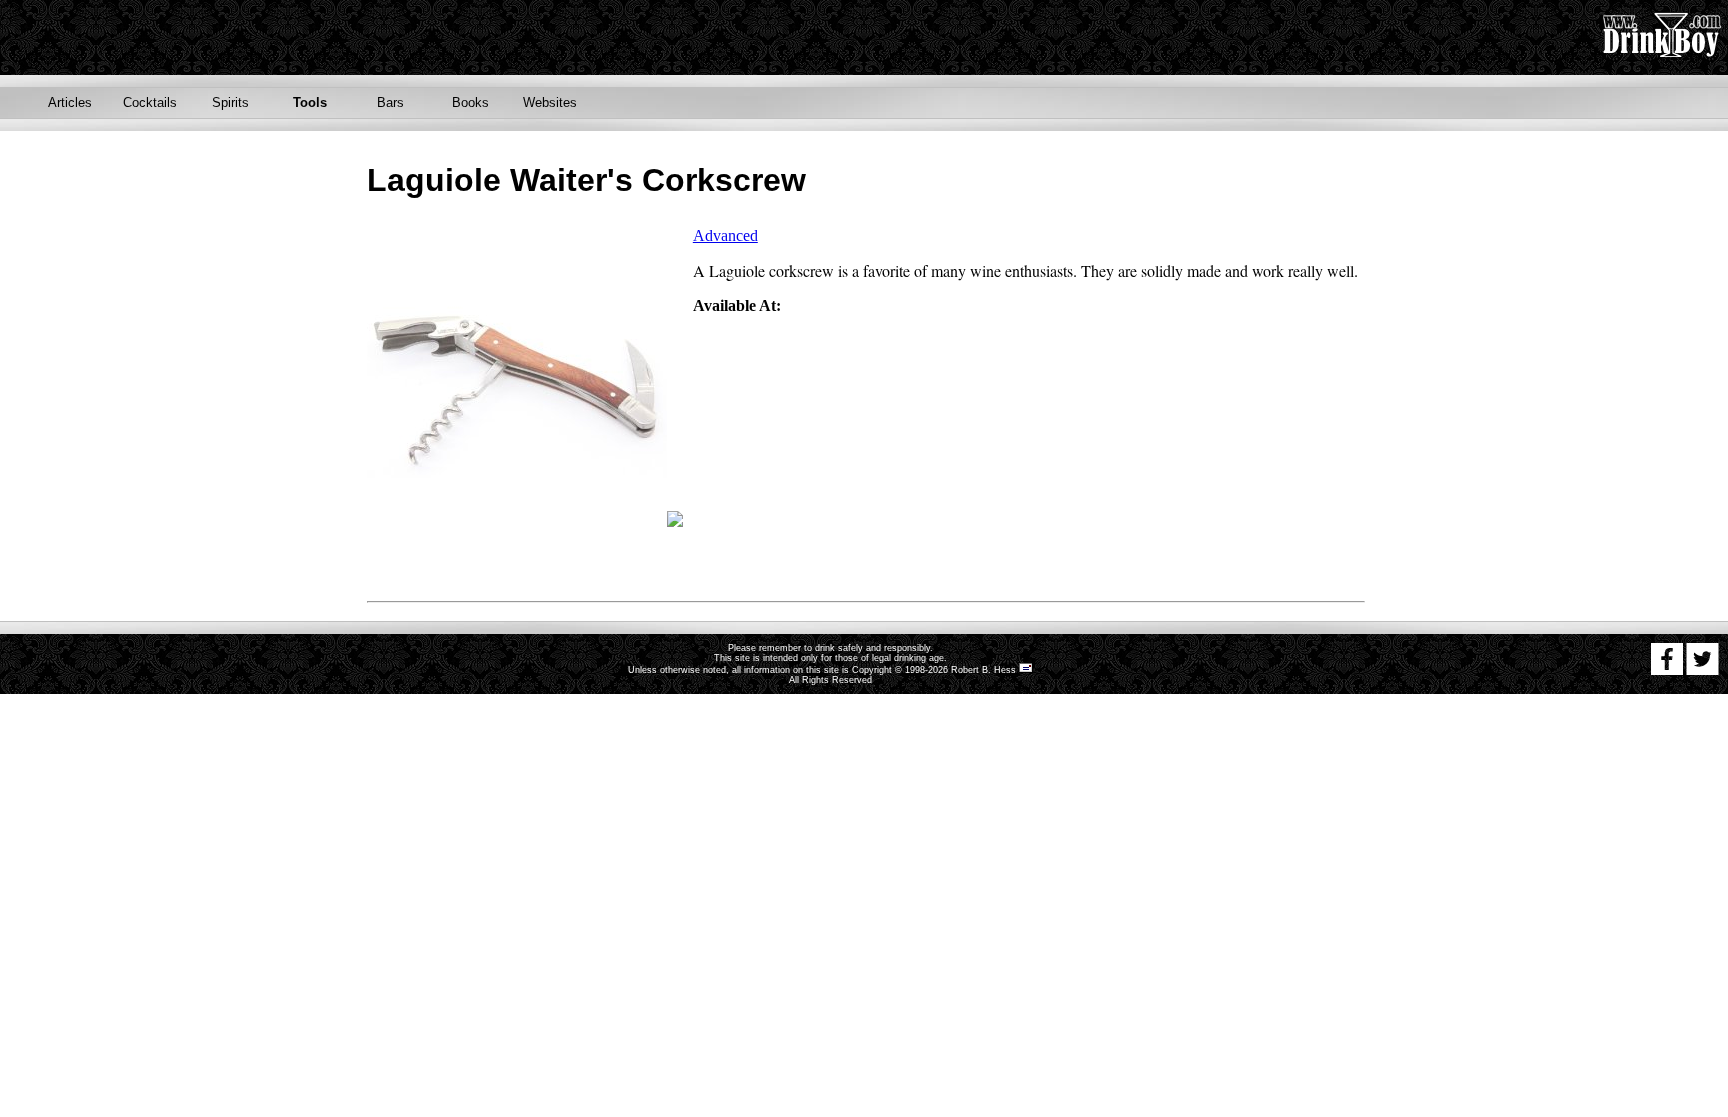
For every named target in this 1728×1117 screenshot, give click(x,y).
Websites (550, 102)
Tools (310, 102)
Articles (70, 102)
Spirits (230, 102)
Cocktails (150, 102)
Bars (390, 102)
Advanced (725, 235)
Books (470, 102)
